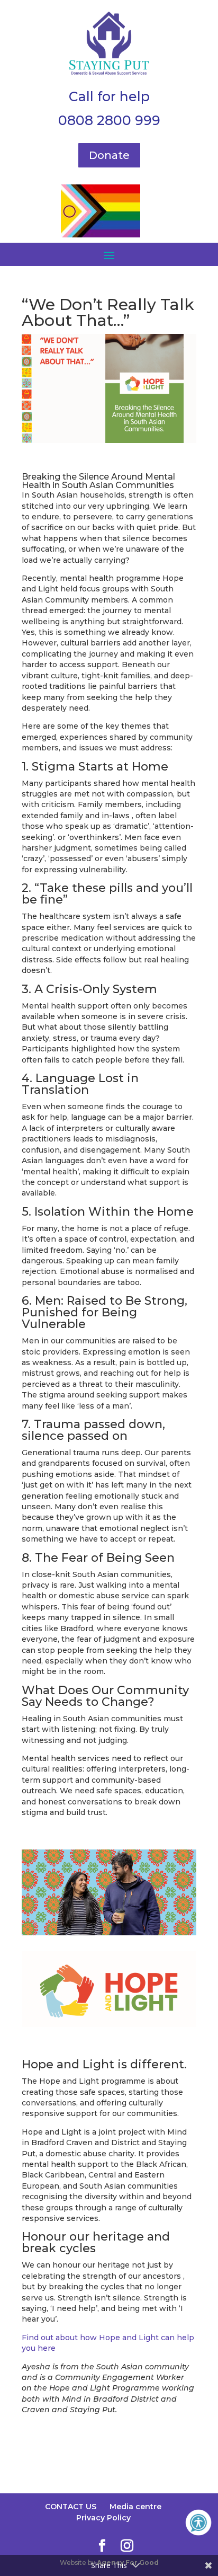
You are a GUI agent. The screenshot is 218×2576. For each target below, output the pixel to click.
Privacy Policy (103, 2518)
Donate (109, 155)
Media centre (135, 2507)
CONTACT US (71, 2507)
